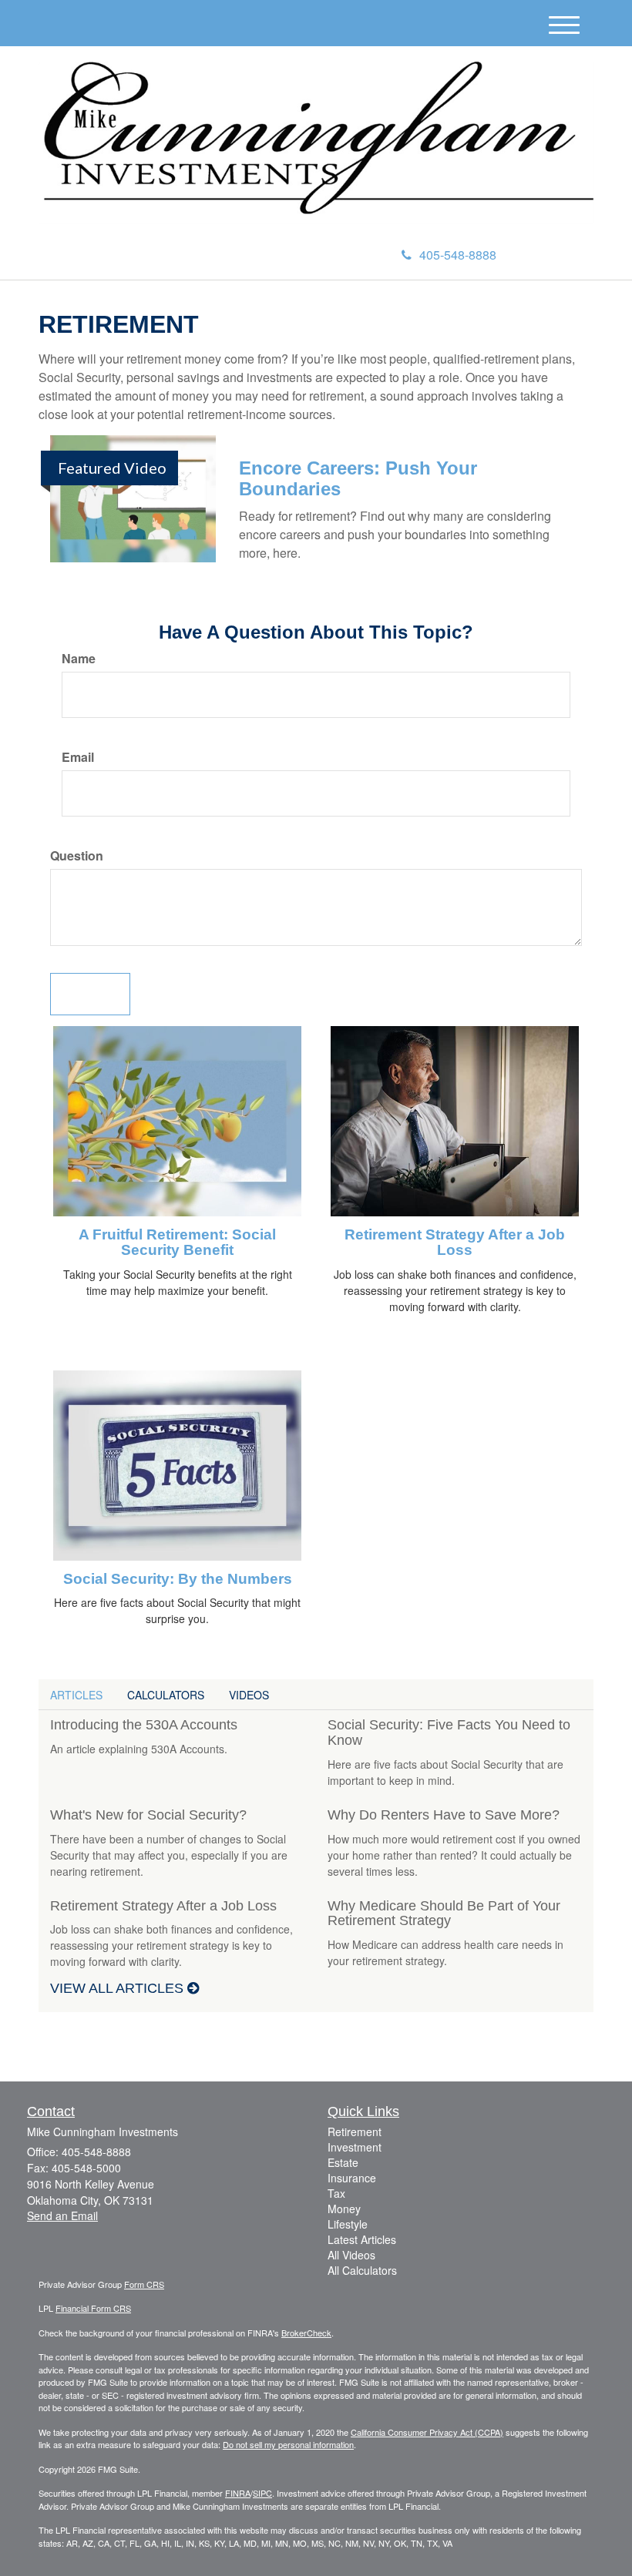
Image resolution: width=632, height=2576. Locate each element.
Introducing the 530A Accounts (144, 1725)
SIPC (262, 2493)
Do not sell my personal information (288, 2444)
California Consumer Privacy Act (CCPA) (427, 2432)
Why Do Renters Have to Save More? (444, 1815)
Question (77, 856)
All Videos (351, 2255)
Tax (336, 2193)
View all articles (119, 1988)
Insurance (352, 2178)
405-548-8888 (458, 255)
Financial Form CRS (93, 2308)
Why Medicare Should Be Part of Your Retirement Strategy (444, 1914)
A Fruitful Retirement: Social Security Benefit (177, 1243)
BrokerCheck (306, 2333)
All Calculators (362, 2270)
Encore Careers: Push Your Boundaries (358, 478)
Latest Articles (362, 2239)
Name (79, 659)
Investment (355, 2147)
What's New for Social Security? (148, 1815)
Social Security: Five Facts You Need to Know (449, 1732)
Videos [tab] (249, 1695)
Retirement (355, 2132)
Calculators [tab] (166, 1695)
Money (344, 2209)
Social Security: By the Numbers (178, 1579)
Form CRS (144, 2284)
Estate (343, 2162)
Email (78, 757)
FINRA (238, 2493)
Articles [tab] (76, 1695)
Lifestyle (348, 2224)
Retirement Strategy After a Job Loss (455, 1243)
